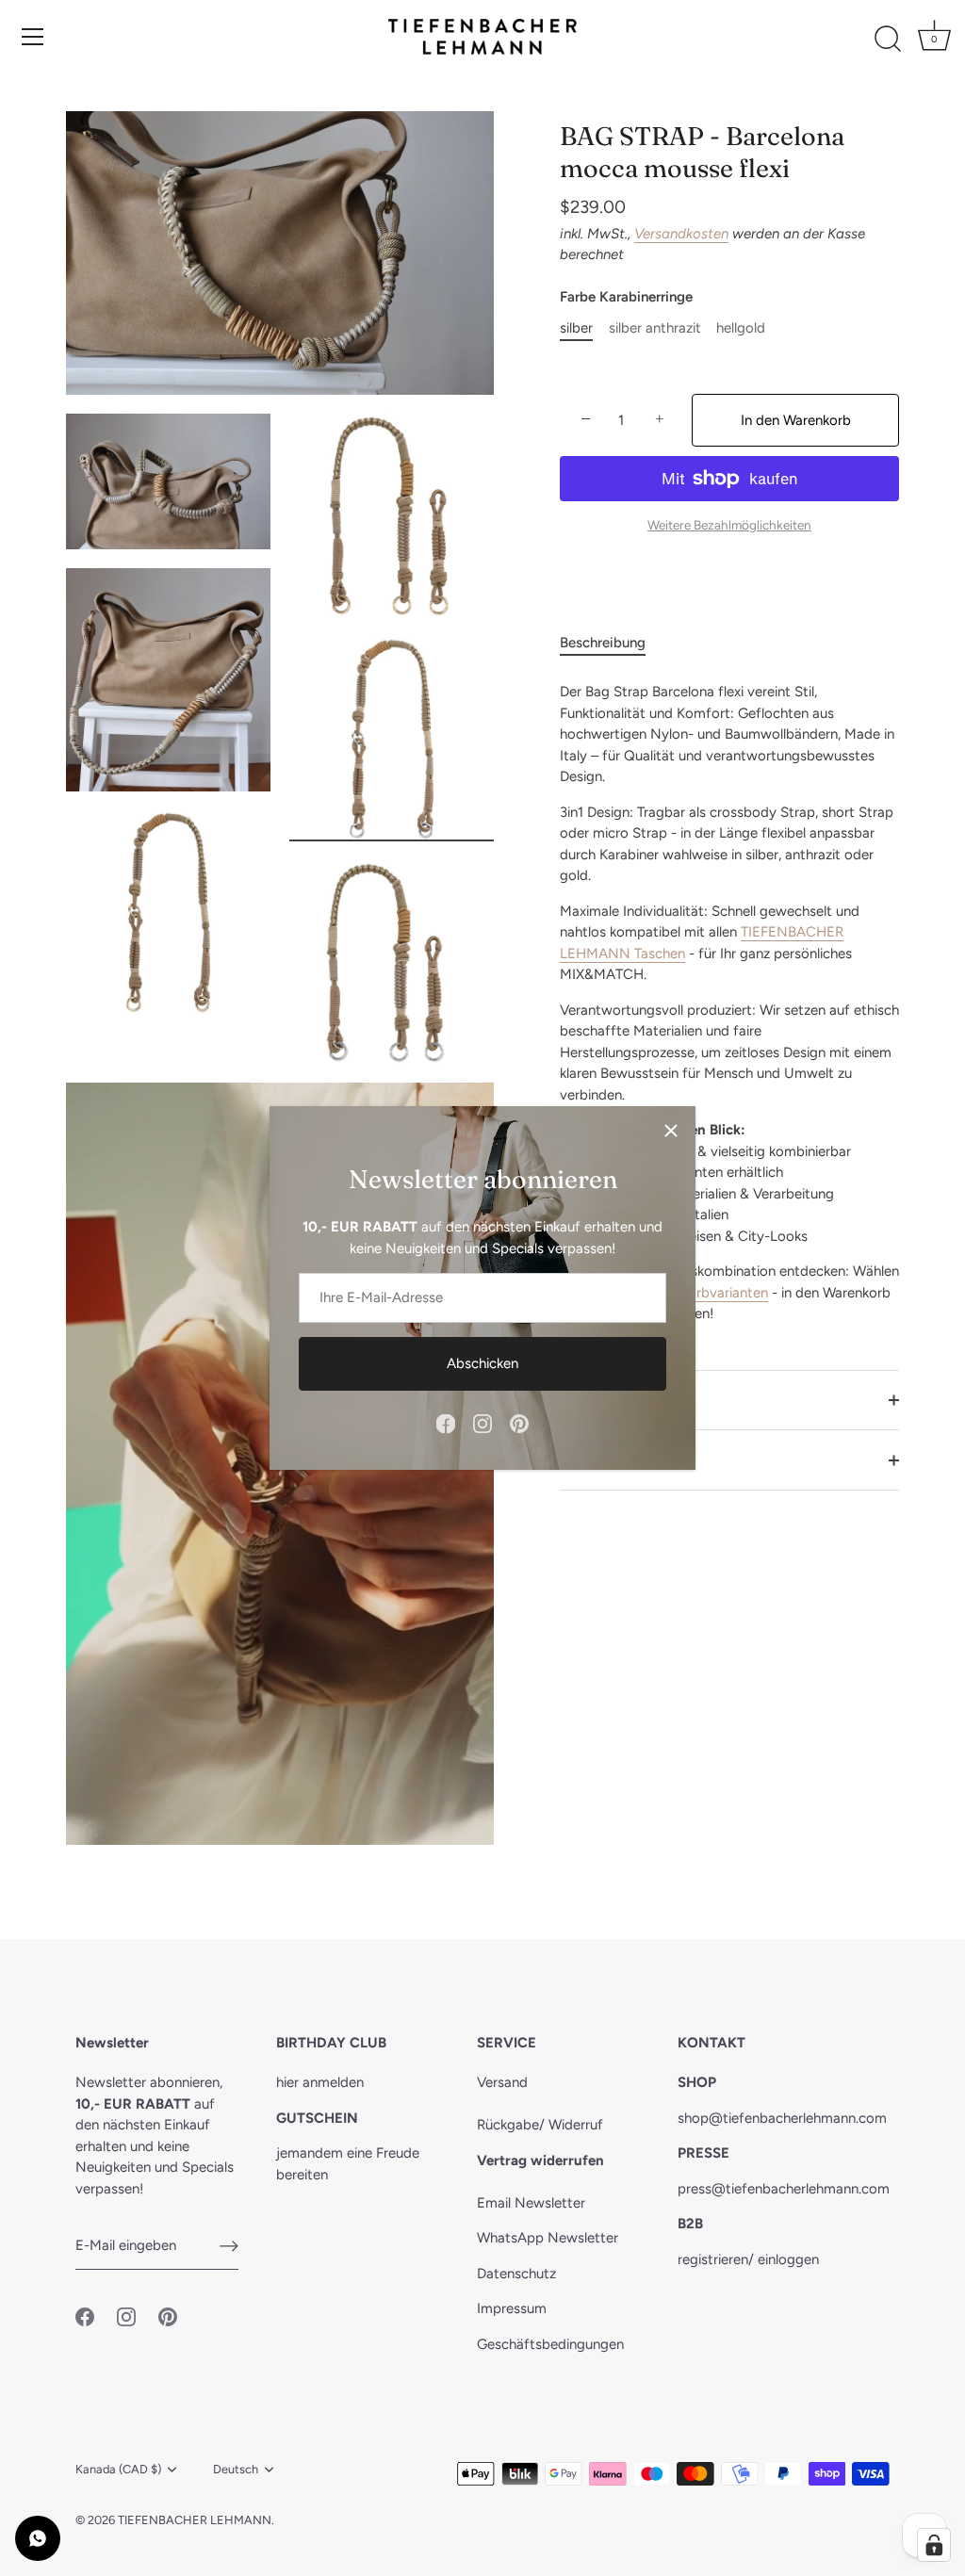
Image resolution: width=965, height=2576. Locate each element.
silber (576, 328)
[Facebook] (446, 1423)
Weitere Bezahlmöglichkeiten (729, 525)
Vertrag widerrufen (540, 2160)
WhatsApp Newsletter (548, 2238)
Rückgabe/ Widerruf (540, 2125)
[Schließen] (671, 1131)
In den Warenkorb (796, 420)
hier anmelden (320, 2082)
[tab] (612, 643)
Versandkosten (681, 234)
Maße (578, 1459)
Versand (502, 2082)
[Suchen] (888, 40)
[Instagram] (482, 1423)
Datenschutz (516, 2274)
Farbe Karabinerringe (626, 297)
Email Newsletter (531, 2203)
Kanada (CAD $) (118, 2469)
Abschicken (482, 1363)
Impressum (512, 2308)
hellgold (741, 328)
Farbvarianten (725, 1293)
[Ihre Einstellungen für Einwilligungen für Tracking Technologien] (934, 2545)
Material (586, 1400)
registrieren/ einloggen (748, 2259)
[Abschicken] (229, 2246)
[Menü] (33, 37)
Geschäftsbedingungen (550, 2344)
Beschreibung (603, 643)
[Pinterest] (519, 1423)
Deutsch (236, 2469)
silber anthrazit (655, 328)
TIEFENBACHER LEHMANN (195, 2520)
